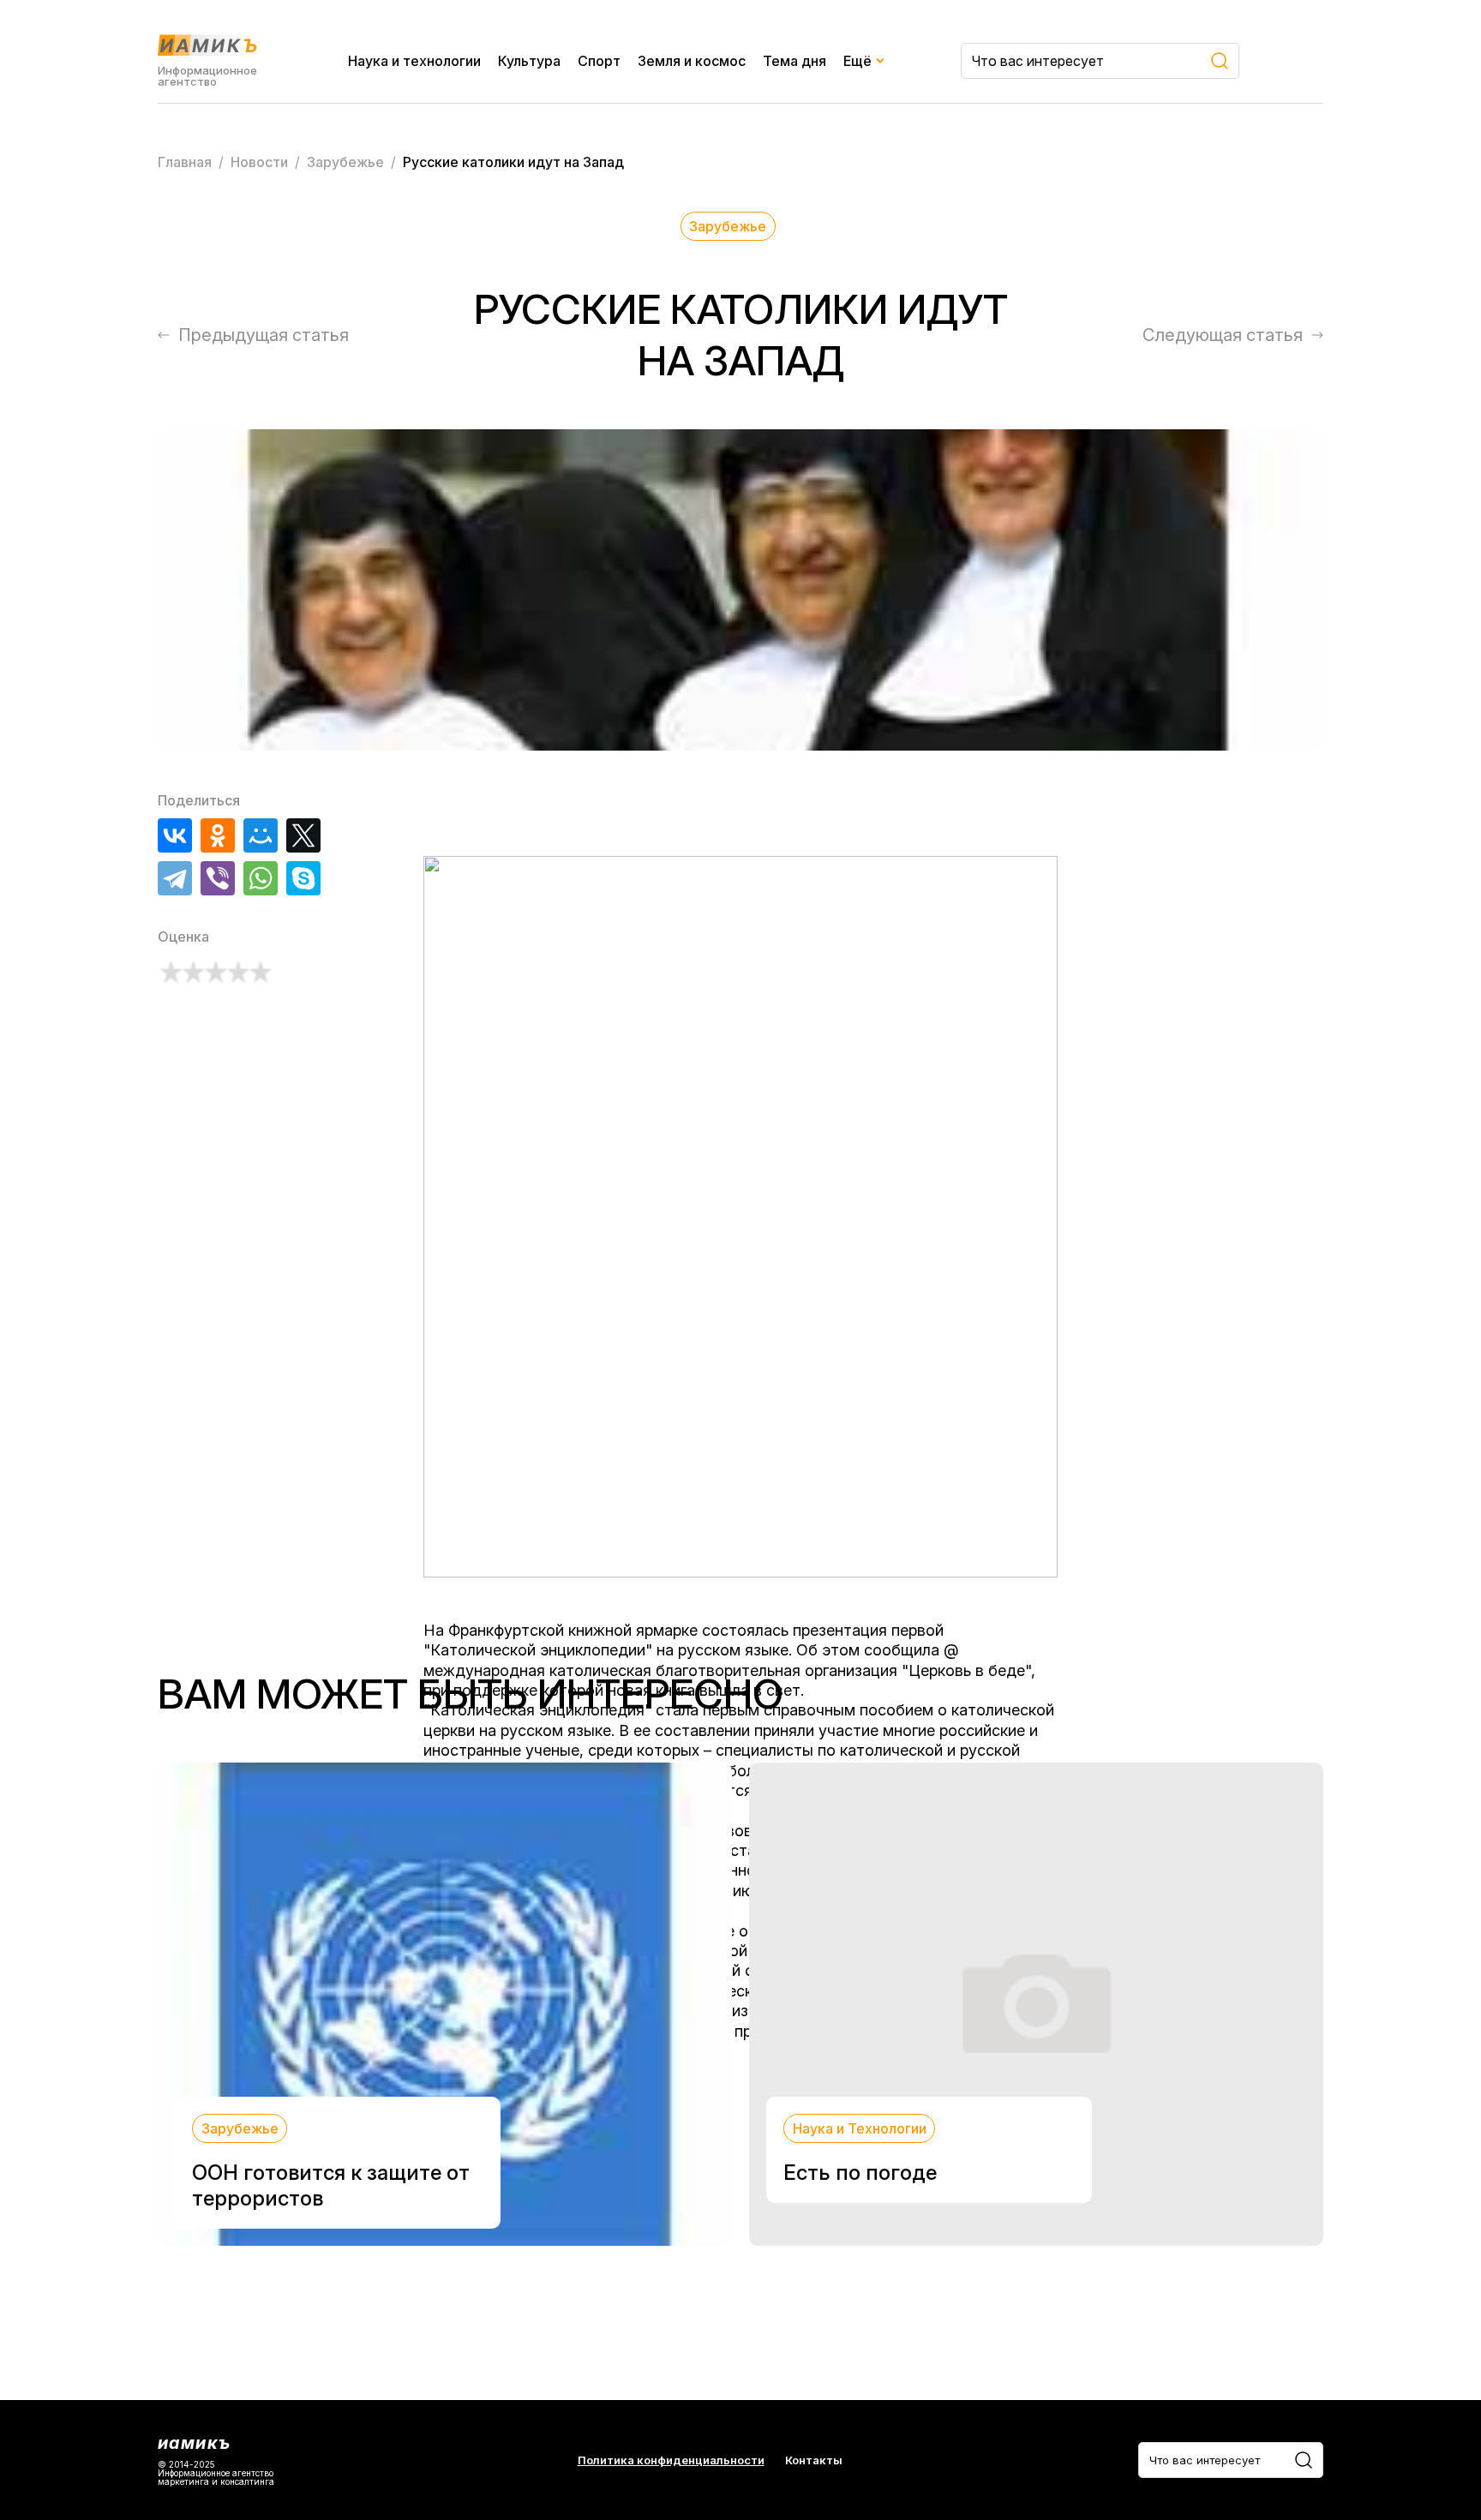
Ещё (857, 61)
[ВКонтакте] (175, 835)
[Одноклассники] (218, 835)
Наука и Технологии (860, 2128)
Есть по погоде (860, 2173)
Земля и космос (692, 61)
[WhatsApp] (261, 878)
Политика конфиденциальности (671, 2460)
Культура (529, 61)
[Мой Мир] (261, 835)
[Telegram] (175, 878)
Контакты (814, 2460)
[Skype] (303, 878)
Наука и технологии (414, 61)
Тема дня (794, 61)
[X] (303, 835)
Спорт (599, 61)
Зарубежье (728, 226)
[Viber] (218, 878)
